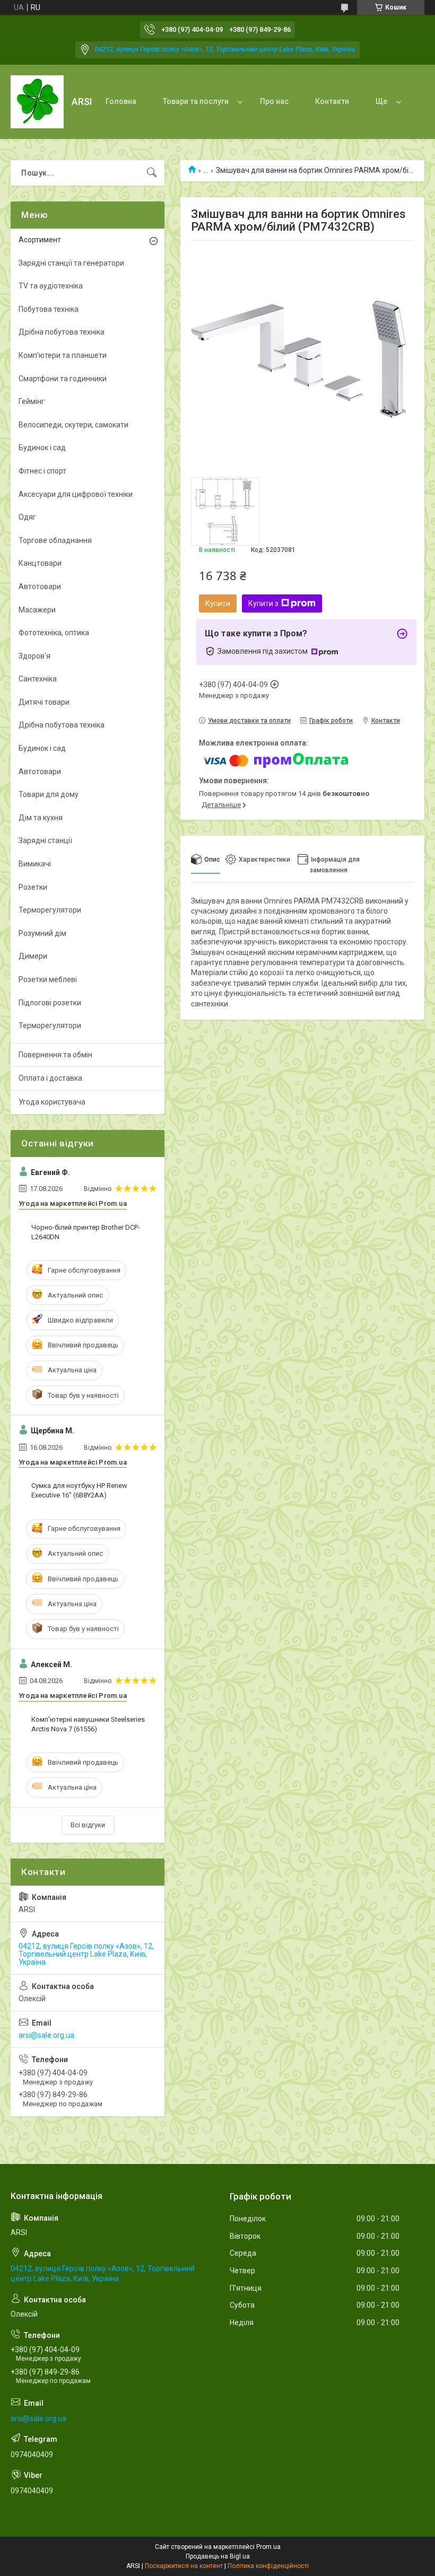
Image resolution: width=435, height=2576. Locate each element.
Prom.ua (268, 2547)
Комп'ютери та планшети (63, 355)
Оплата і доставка (50, 1078)
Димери (33, 956)
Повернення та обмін (55, 1055)
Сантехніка (38, 679)
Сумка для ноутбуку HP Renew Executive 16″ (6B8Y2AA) (79, 1490)
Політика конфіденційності (268, 2566)
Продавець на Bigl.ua (218, 2556)
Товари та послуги (196, 101)
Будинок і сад (42, 448)
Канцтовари (40, 563)
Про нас (274, 101)
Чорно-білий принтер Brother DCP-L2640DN (86, 1232)
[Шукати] (152, 173)
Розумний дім (42, 933)
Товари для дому (49, 794)
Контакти (332, 101)
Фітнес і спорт (42, 471)
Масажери (37, 610)
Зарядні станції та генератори (71, 263)
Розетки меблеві (48, 979)
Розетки (33, 887)
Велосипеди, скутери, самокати (73, 425)
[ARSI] (37, 102)
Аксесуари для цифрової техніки (76, 494)
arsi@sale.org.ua (46, 2035)
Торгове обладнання (55, 540)
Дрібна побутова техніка (62, 332)
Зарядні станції (45, 840)
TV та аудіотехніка (51, 286)
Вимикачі (35, 864)
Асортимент (40, 240)
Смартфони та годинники (63, 379)
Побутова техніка (49, 309)
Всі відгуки (88, 1825)
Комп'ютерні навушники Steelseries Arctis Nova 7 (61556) (88, 1724)
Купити (218, 603)
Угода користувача (52, 1102)
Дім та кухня (41, 818)
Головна (121, 101)
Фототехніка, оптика (54, 633)
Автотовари (40, 586)
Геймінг (32, 401)
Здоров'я (34, 656)
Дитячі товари (44, 702)
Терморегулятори (50, 910)
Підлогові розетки (50, 1003)
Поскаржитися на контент (184, 2566)
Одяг (27, 517)
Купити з (263, 603)
